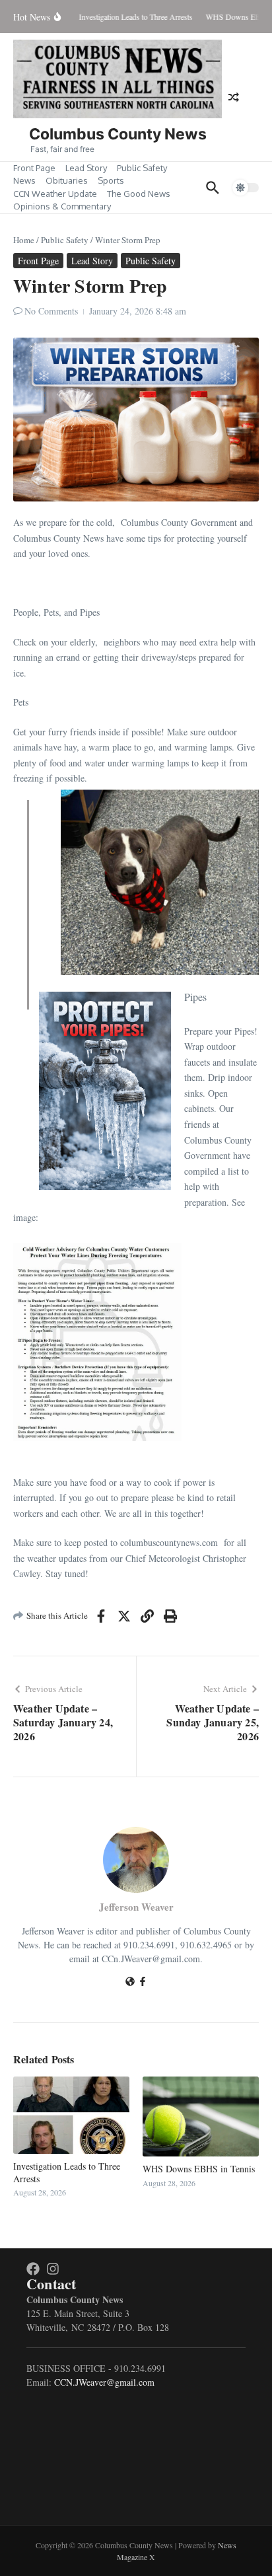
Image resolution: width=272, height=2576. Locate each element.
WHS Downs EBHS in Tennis (199, 2169)
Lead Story (86, 168)
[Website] (130, 1982)
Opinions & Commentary (62, 206)
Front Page (34, 168)
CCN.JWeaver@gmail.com (104, 2382)
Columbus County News (118, 134)
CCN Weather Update (55, 194)
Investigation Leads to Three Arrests (67, 2172)
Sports (111, 180)
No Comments (51, 311)
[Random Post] (234, 97)
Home (24, 240)
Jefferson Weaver (136, 1907)
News (24, 180)
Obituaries (67, 180)
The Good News (139, 194)
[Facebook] (143, 1982)
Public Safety (142, 168)
